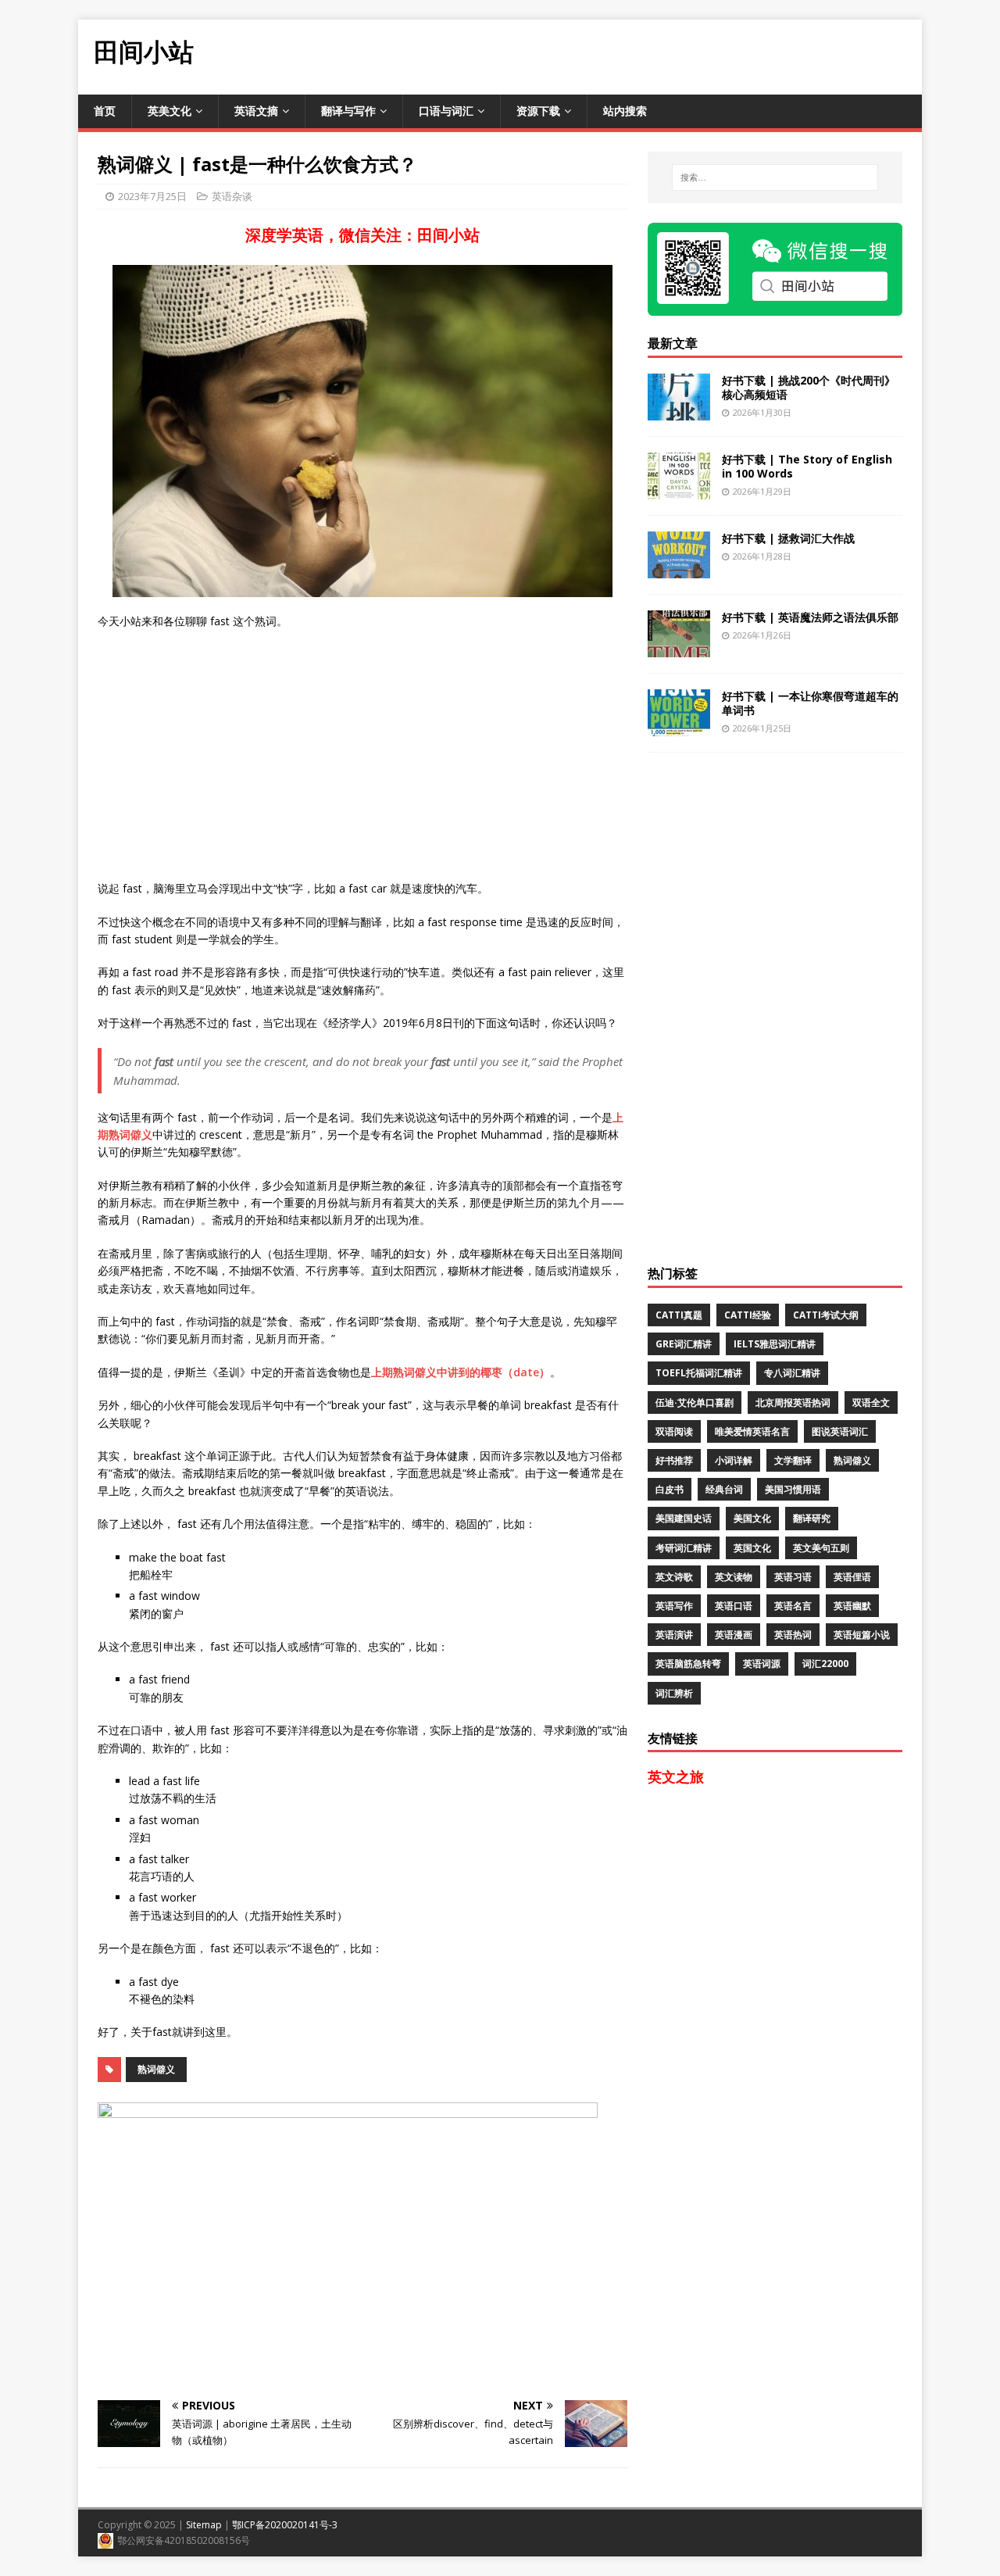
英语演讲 (674, 1635)
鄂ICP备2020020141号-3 (285, 2525)
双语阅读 (674, 1431)
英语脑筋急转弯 (688, 1664)
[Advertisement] (637, 55)
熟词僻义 (156, 2069)
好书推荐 (674, 1460)
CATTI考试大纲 (826, 1315)
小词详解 (734, 1460)
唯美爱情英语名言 (752, 1431)
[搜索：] (775, 177)
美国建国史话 (684, 1518)
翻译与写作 (348, 111)
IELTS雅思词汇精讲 (775, 1344)
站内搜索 (625, 111)
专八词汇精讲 (792, 1373)
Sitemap (204, 2525)
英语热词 (793, 1635)
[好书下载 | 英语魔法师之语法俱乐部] (679, 648)
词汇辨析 (674, 1693)
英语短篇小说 (862, 1635)
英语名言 (793, 1606)
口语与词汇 (446, 111)
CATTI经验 (748, 1315)
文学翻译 (793, 1460)
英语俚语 (852, 1577)
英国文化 (752, 1548)
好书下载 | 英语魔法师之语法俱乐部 (810, 617)
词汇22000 (825, 1664)
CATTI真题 (679, 1315)
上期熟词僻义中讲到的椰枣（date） (461, 1372)
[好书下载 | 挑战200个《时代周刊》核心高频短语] (679, 411)
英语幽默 (852, 1606)
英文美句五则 (821, 1548)
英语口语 (734, 1606)
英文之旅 (676, 1776)
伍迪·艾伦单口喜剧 (695, 1402)
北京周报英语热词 (793, 1402)
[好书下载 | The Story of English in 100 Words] (679, 490)
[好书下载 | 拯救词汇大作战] (679, 569)
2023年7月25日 (152, 196)
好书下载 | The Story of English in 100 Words (807, 466)
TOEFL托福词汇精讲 (699, 1373)
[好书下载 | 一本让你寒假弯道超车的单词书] (679, 726)
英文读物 (734, 1577)
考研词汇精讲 (684, 1548)
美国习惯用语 (793, 1489)
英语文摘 (256, 111)
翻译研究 (812, 1518)
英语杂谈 (232, 196)
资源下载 (538, 111)
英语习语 (793, 1577)
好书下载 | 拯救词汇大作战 (788, 538)
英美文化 (170, 111)
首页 (105, 111)
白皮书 (670, 1489)
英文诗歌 (674, 1577)
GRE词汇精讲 (684, 1344)
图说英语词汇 (840, 1431)
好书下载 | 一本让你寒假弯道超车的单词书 (810, 703)
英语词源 (762, 1664)
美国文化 (752, 1518)
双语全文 (871, 1402)
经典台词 (724, 1489)
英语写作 (674, 1606)
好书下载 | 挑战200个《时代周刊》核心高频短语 (809, 387)
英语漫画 (734, 1635)
